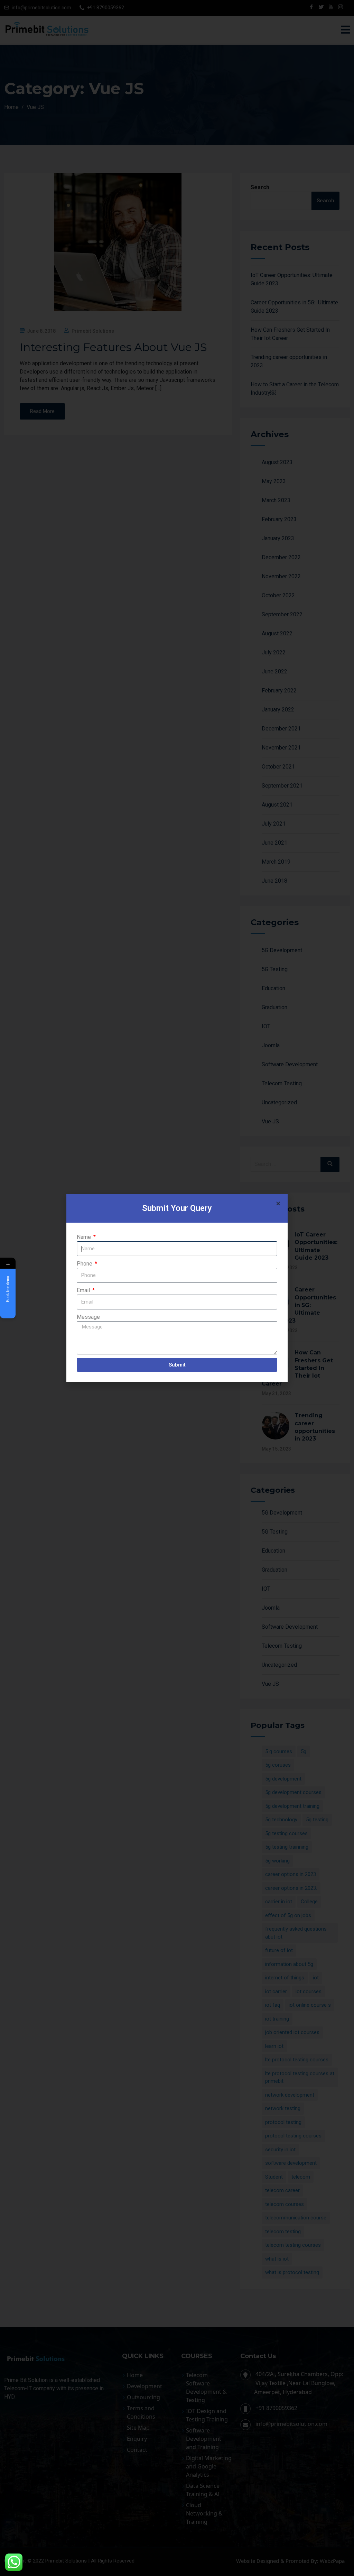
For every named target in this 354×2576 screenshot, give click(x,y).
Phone (85, 1264)
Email (84, 1290)
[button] (278, 1203)
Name (85, 1237)
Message (88, 1317)
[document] (177, 1288)
